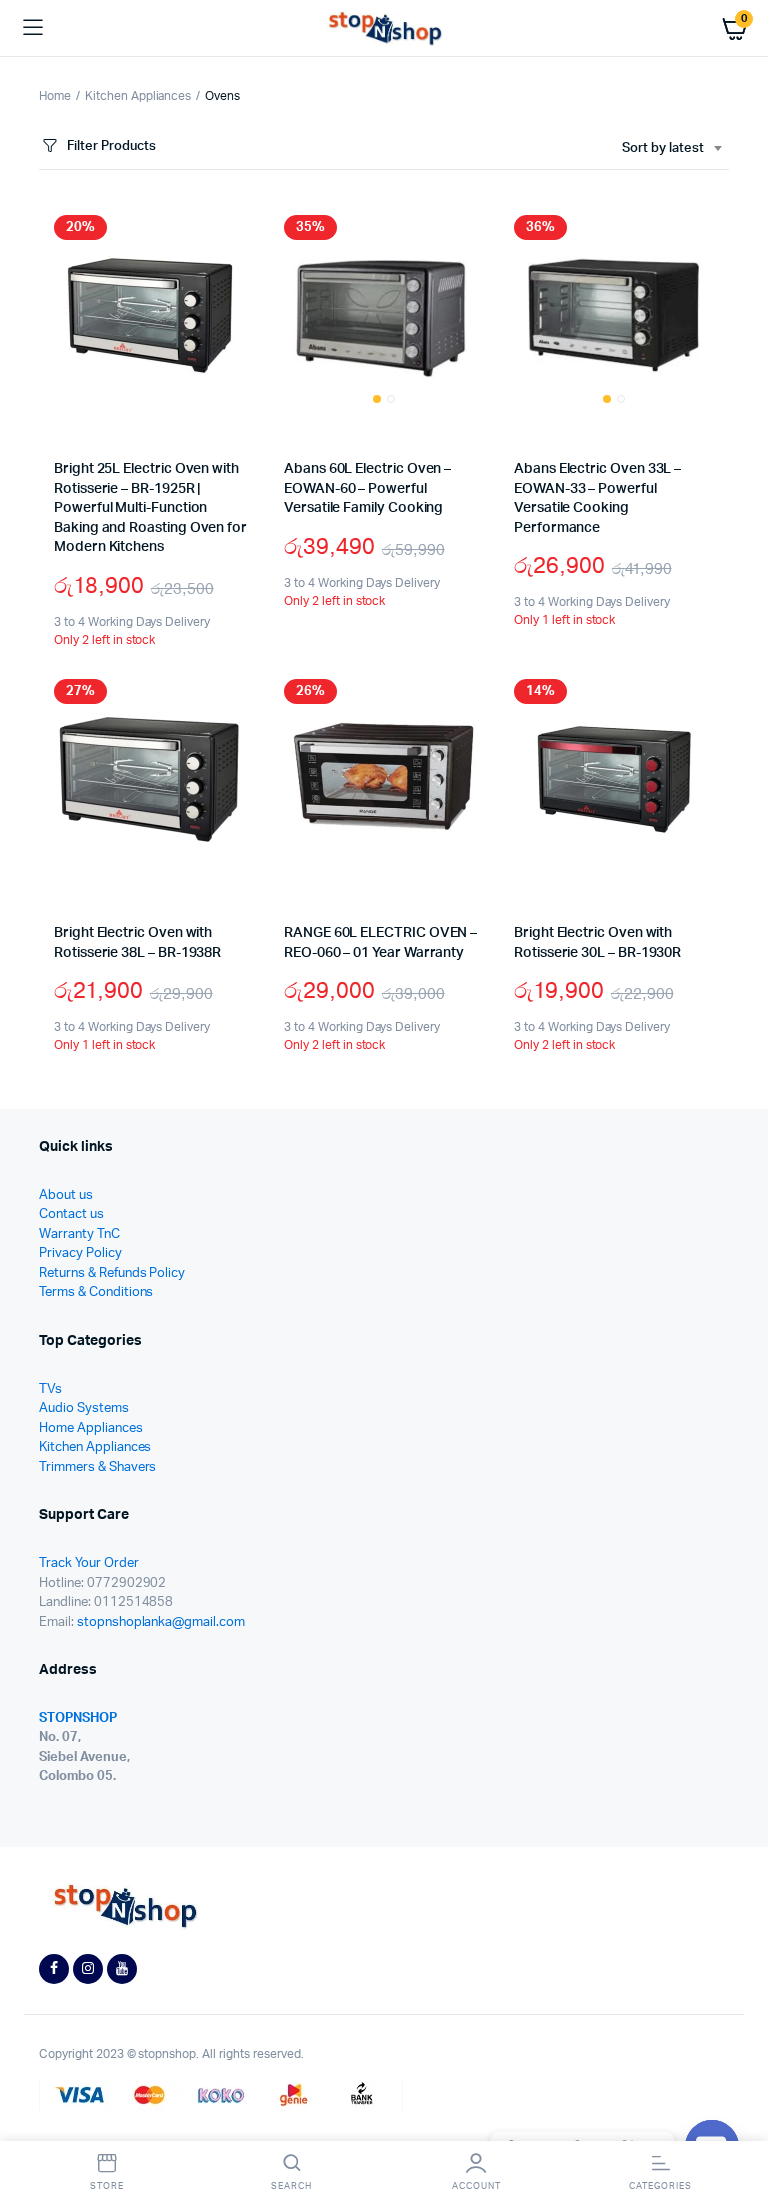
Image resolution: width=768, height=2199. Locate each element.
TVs (50, 1389)
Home (55, 96)
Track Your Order (89, 1563)
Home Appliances (91, 1428)
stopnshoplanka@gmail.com (161, 1622)
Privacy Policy (80, 1253)
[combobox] (671, 149)
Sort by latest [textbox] (663, 148)
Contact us (71, 1214)
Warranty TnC (79, 1234)
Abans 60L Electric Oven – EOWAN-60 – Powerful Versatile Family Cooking (367, 488)
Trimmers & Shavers (97, 1467)
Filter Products (111, 146)
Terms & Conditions (96, 1292)
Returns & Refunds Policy (112, 1273)
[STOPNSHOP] (384, 28)
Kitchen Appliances (138, 96)
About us (66, 1195)
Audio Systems (84, 1408)
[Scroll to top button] (736, 2119)
